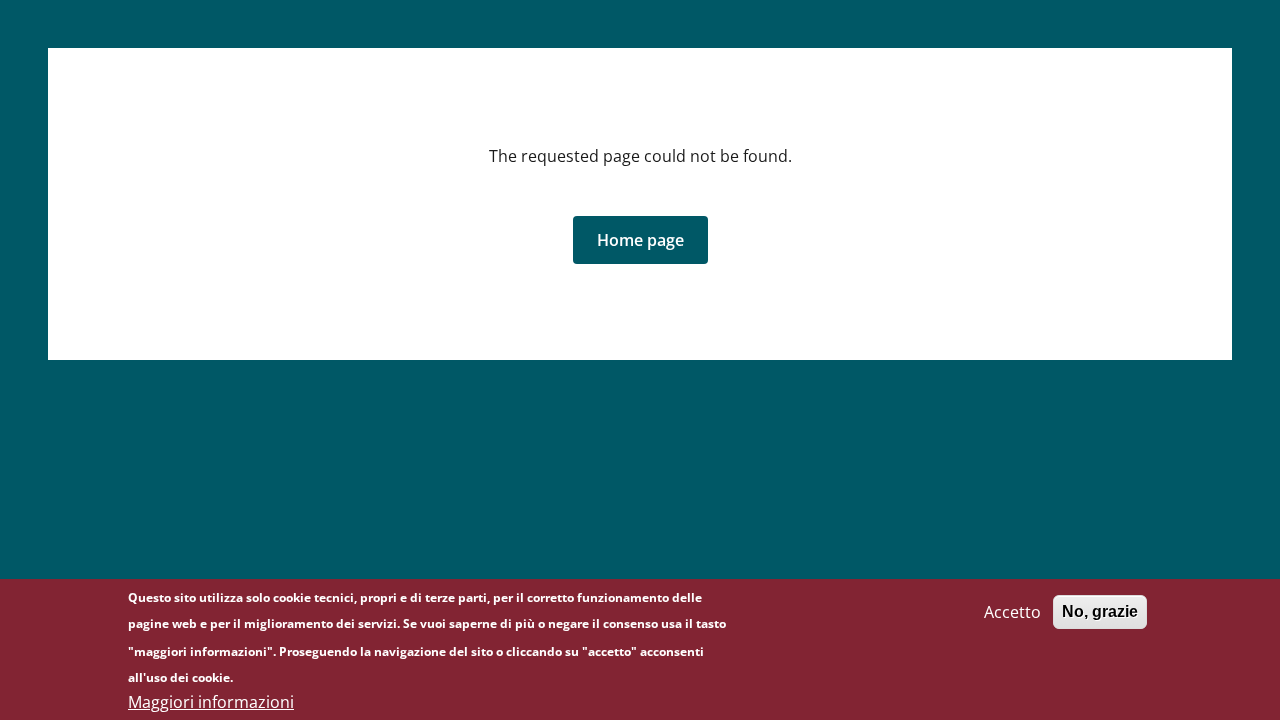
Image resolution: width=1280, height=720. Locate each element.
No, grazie (1100, 611)
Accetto (1012, 612)
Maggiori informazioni (211, 702)
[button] (640, 240)
